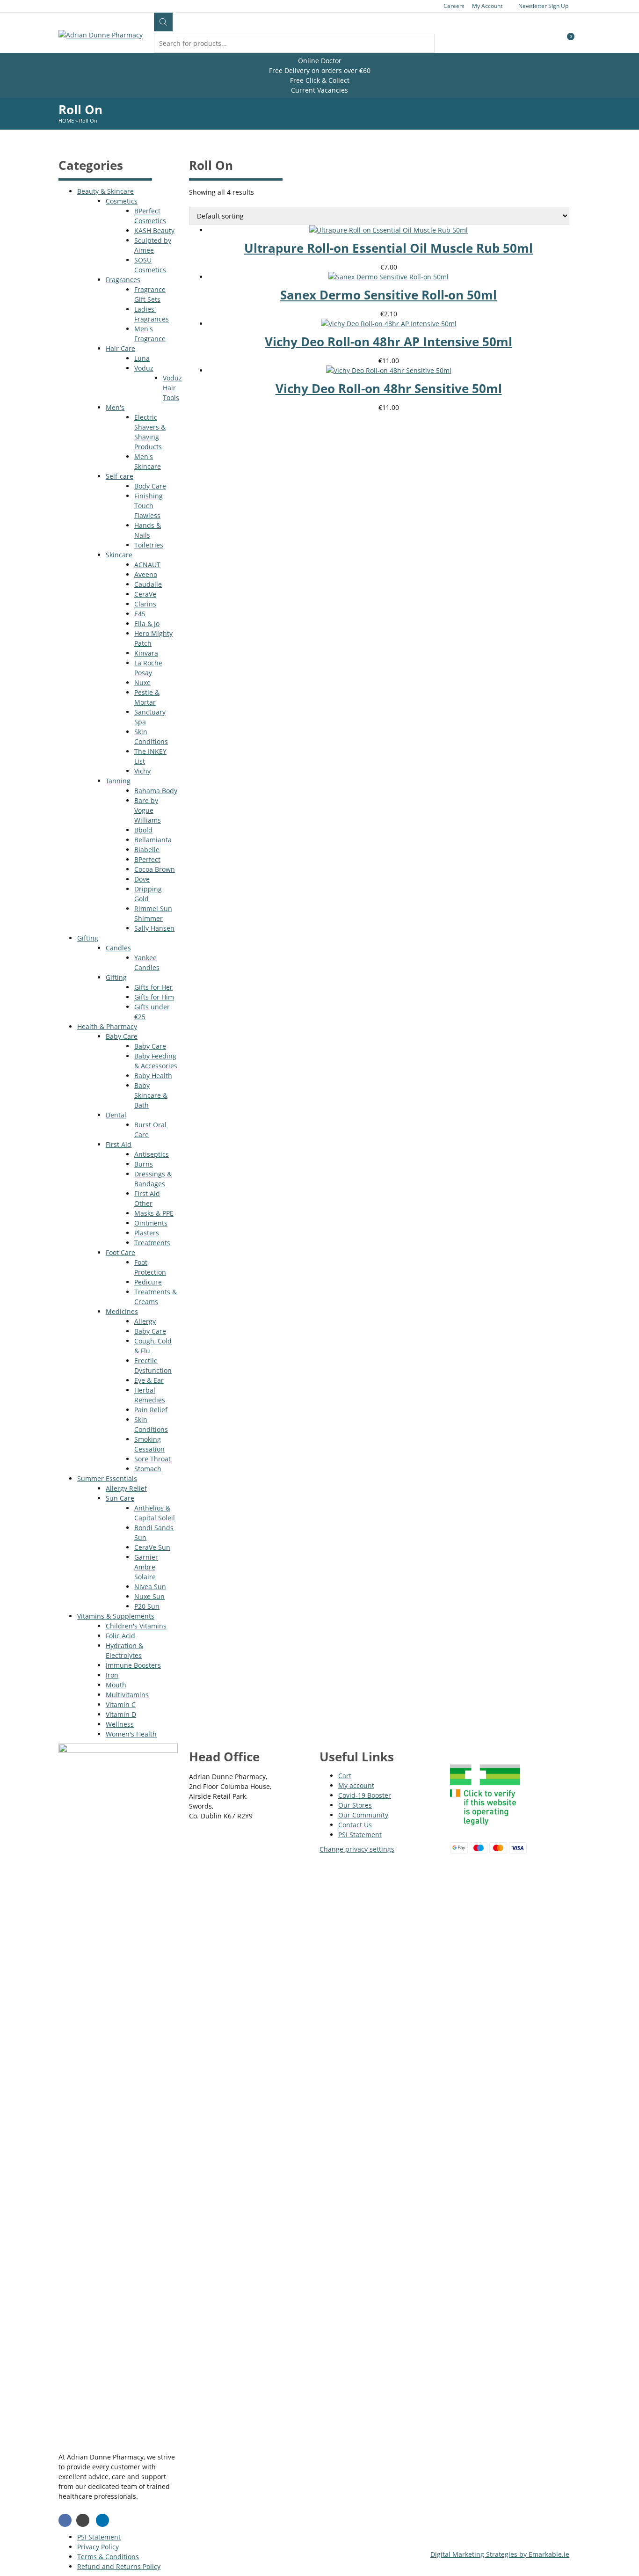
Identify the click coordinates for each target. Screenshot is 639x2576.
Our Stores (355, 1805)
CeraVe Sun (152, 1547)
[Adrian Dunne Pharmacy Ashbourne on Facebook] (65, 2520)
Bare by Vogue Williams (148, 810)
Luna (142, 358)
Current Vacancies (319, 90)
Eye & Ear (149, 1380)
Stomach (148, 1469)
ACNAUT (147, 565)
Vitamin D (121, 1714)
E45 (140, 614)
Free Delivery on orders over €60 (320, 70)
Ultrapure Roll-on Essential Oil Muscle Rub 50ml (388, 248)
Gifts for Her (153, 987)
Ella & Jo (147, 624)
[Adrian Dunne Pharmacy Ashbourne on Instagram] (83, 2520)
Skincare (119, 555)
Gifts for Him (154, 997)
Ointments (151, 1223)
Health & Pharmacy (107, 1026)
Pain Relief (151, 1410)
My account (356, 1785)
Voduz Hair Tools (172, 388)
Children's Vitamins (136, 1626)
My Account (487, 6)
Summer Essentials (107, 1478)
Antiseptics (152, 1154)
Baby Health (153, 1076)
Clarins (145, 604)
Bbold (143, 830)
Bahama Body (156, 791)
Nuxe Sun (149, 1596)
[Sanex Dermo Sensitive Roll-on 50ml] (388, 277)
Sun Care (120, 1498)
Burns (144, 1164)
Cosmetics (122, 201)
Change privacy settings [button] (357, 1849)
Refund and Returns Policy (119, 2566)
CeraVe (145, 594)
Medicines (122, 1311)
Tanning (118, 781)
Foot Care (120, 1252)
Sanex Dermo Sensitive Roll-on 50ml (388, 295)
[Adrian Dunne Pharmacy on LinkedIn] (102, 2520)
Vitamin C (121, 1704)
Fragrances (123, 280)
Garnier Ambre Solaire (146, 1567)
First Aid (119, 1144)
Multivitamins (127, 1695)
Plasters (147, 1233)
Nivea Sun (150, 1587)
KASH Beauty (154, 230)
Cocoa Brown (155, 869)
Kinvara (146, 653)
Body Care (150, 486)
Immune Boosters (133, 1665)
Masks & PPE (154, 1213)
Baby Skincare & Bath (151, 1095)
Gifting (88, 938)
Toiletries (149, 545)
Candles (118, 948)
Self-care (120, 476)
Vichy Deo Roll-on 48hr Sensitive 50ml (389, 388)
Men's (115, 407)
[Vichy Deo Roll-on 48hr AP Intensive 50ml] (389, 324)
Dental (116, 1115)
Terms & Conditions (108, 2557)
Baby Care (122, 1036)
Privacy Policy (98, 2547)
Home (66, 120)
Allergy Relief (126, 1488)
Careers (454, 6)
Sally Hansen (154, 928)
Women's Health (131, 1734)
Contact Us (355, 1825)
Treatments (152, 1243)
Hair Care (120, 348)
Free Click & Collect (320, 80)
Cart (345, 1776)
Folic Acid (120, 1636)
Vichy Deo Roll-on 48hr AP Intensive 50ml (388, 342)
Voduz (144, 368)
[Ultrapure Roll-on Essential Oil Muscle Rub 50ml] (388, 230)
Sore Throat (152, 1459)
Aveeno (146, 574)
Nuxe (142, 682)
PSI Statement (360, 1835)
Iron (112, 1675)
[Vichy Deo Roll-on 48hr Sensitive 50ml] (389, 370)
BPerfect (147, 859)
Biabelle (147, 850)
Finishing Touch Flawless (149, 506)
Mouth (116, 1685)
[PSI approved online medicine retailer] (485, 1828)
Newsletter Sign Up (543, 6)
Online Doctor (320, 61)
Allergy (145, 1321)
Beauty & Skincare (105, 191)
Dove (142, 879)
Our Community (363, 1815)
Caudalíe (148, 584)
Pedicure (148, 1282)
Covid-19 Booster (365, 1795)
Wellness (120, 1724)
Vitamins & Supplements (116, 1616)
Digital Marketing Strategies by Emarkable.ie (500, 2554)
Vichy (142, 771)
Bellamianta (153, 840)
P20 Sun (147, 1606)
